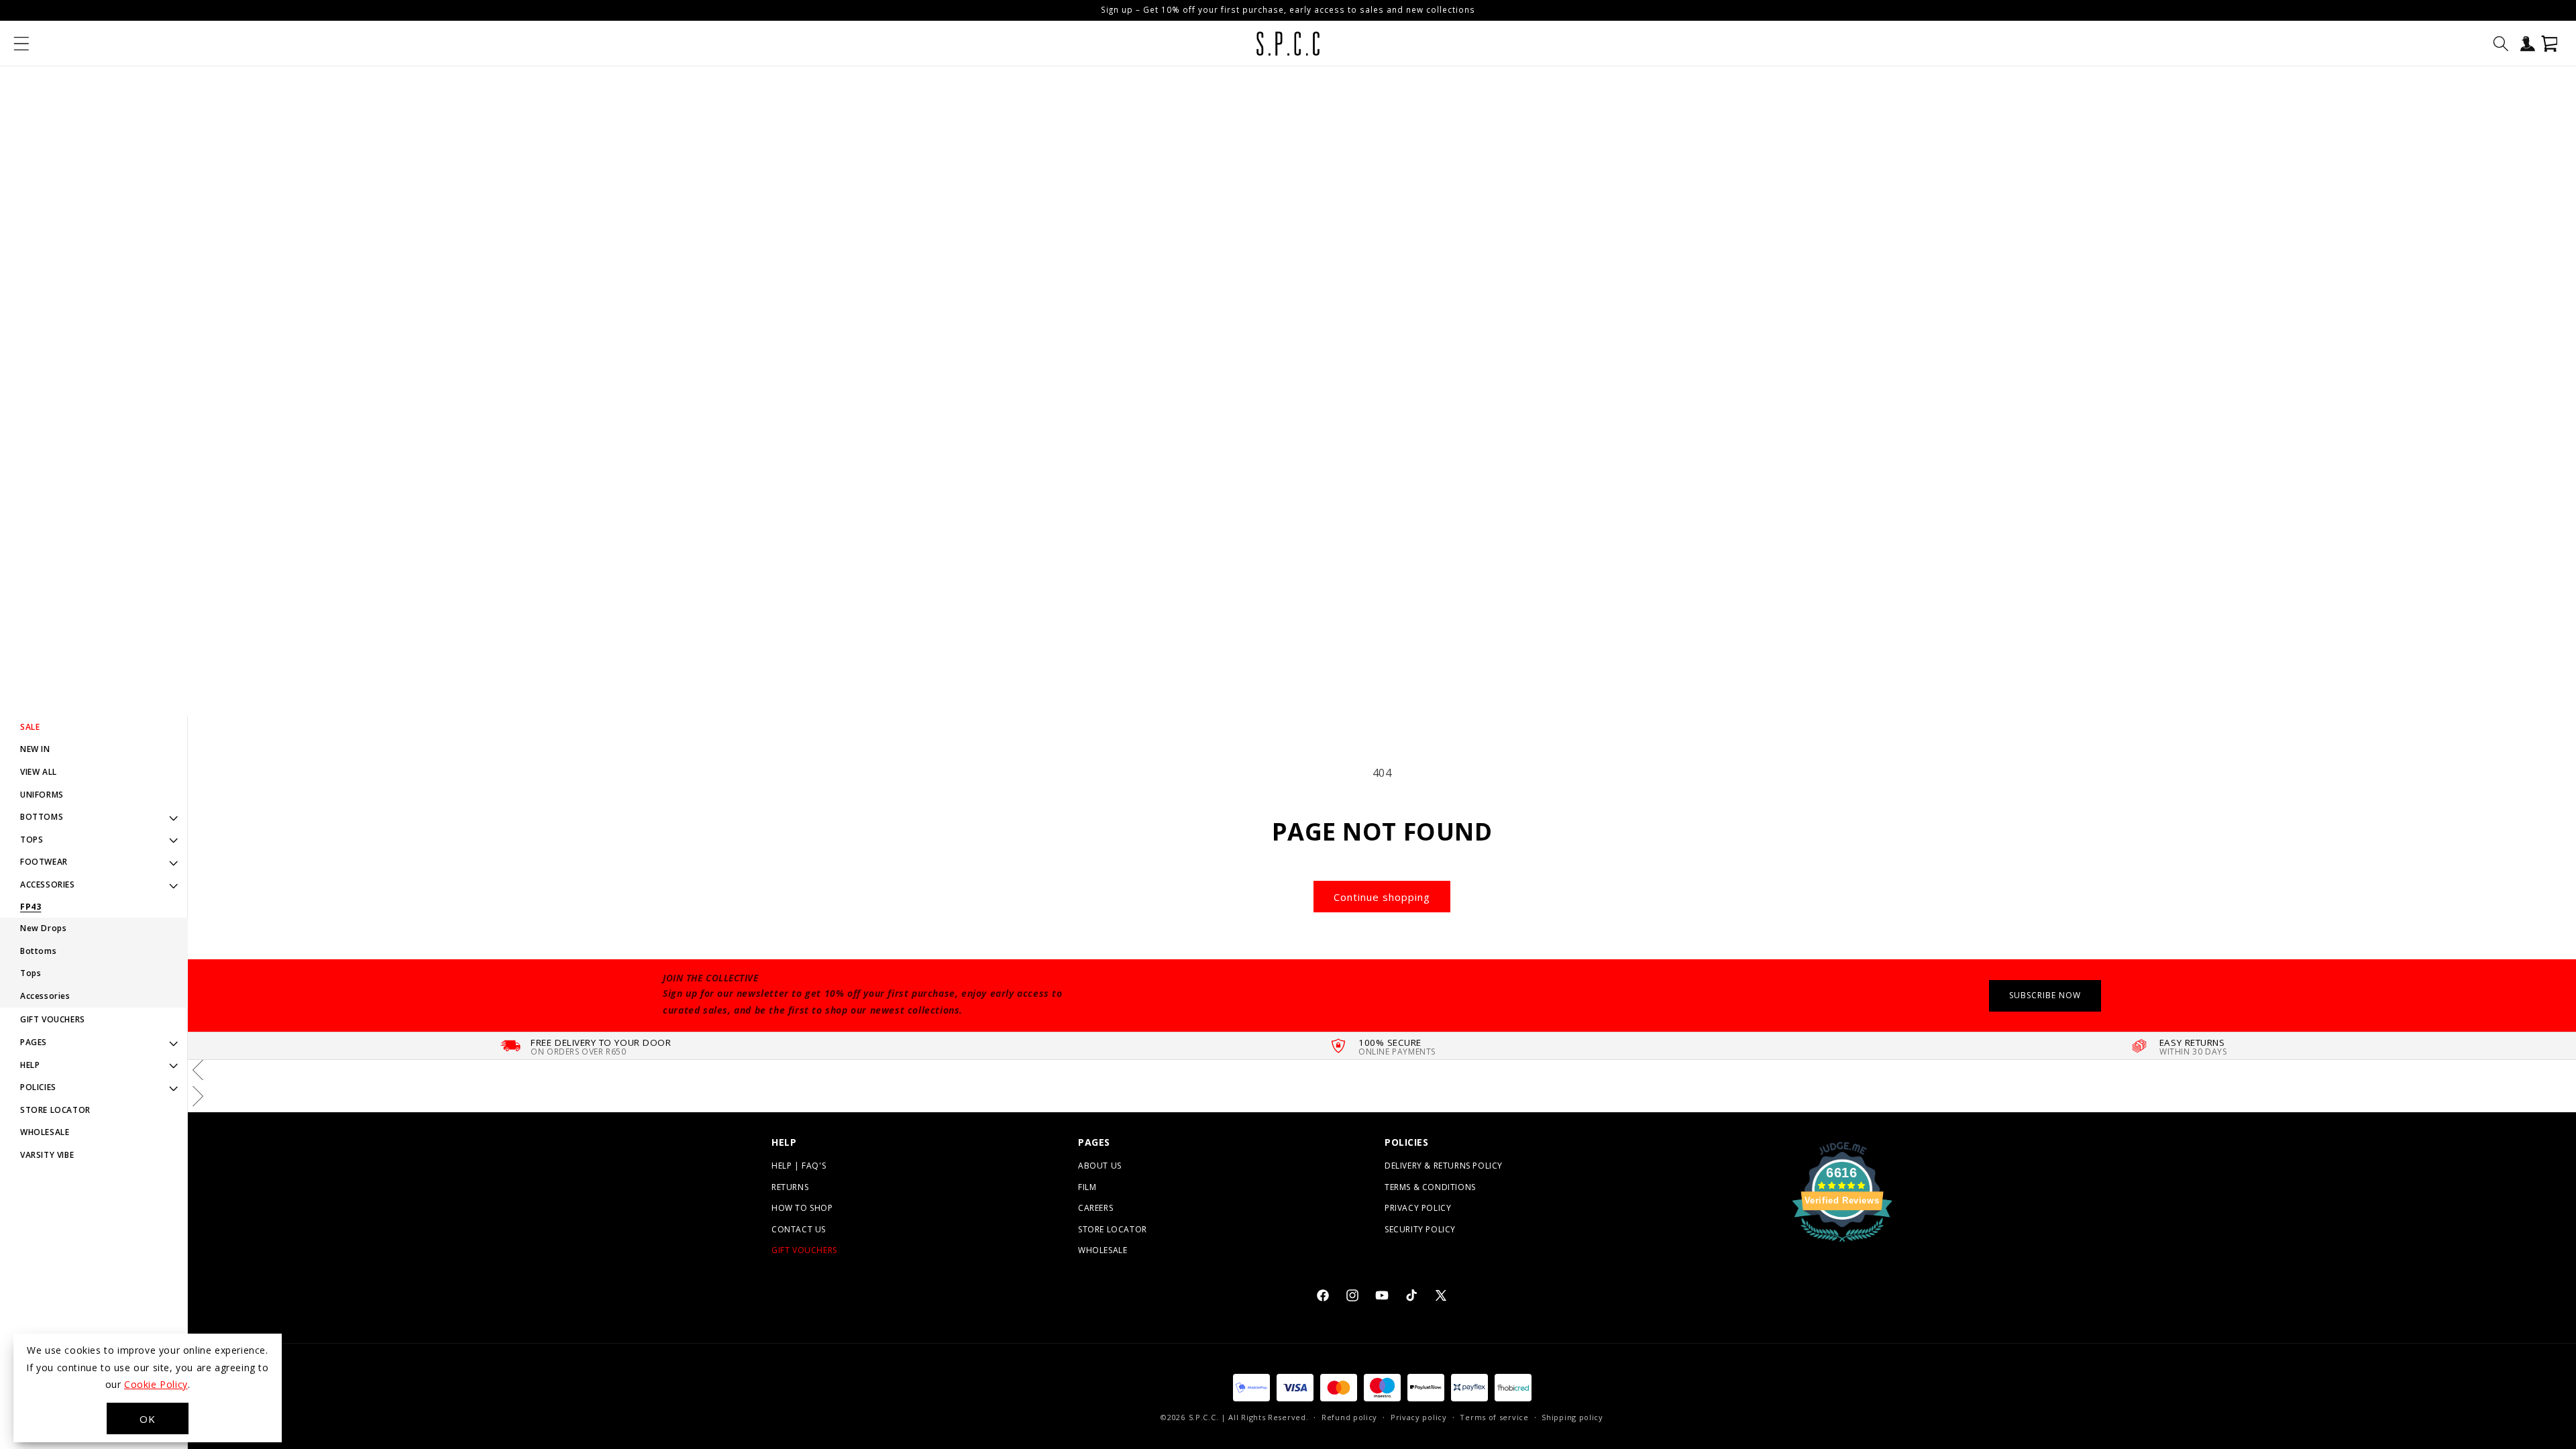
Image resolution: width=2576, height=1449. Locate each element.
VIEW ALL (39, 772)
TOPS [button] (32, 840)
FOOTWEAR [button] (44, 862)
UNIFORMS (42, 795)
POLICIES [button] (38, 1087)
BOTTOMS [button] (42, 817)
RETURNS (790, 1187)
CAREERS (1095, 1208)
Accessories (45, 996)
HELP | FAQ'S (799, 1166)
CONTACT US (799, 1229)
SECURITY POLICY (1420, 1229)
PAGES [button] (34, 1042)
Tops (31, 973)
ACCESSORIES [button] (48, 884)
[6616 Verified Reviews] (1842, 1244)
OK (148, 1419)
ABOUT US (1100, 1166)
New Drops (43, 928)
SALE (30, 727)
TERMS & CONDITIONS (1430, 1187)
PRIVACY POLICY (1418, 1208)
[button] (21, 44)
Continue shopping (1382, 897)
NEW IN (35, 749)
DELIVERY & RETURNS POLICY (1444, 1166)
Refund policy (1349, 1417)
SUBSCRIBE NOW (2045, 995)
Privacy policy (1419, 1417)
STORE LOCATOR (55, 1110)
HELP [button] (30, 1065)
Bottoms (38, 951)
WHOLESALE (45, 1132)
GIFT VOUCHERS (53, 1019)
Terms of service (1494, 1417)
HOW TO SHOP (802, 1208)
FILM (1087, 1187)
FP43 (31, 907)
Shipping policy (1572, 1417)
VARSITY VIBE (47, 1155)
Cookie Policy (156, 1384)
